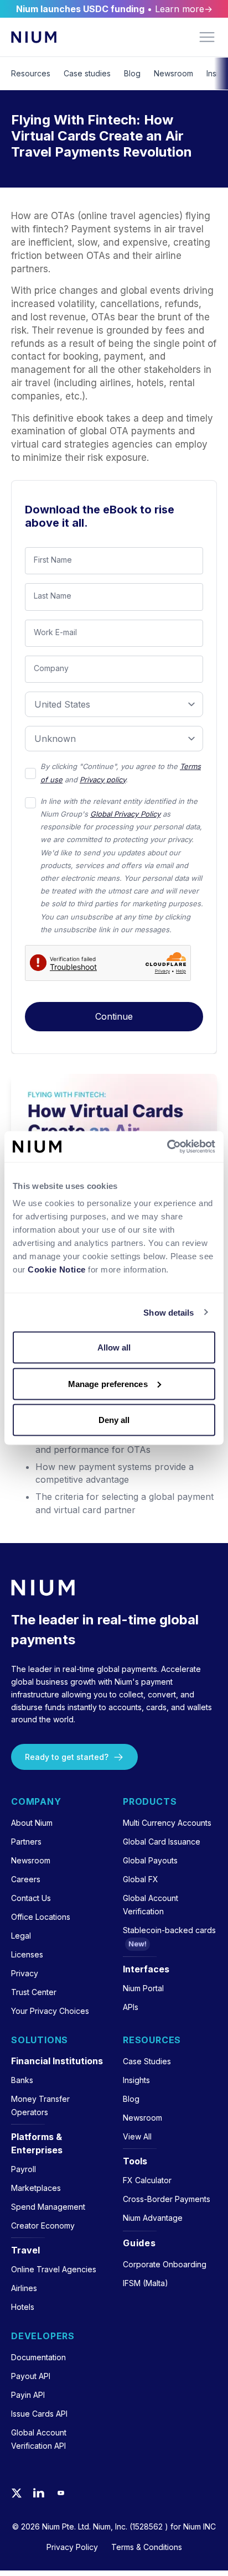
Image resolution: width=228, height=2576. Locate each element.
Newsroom (173, 73)
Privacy (25, 1973)
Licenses (27, 1954)
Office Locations (41, 1917)
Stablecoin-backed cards (169, 1930)
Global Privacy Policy (125, 814)
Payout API (31, 2376)
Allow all (114, 1347)
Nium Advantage (153, 2218)
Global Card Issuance (162, 1842)
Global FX (141, 1879)
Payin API (28, 2395)
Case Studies (147, 2061)
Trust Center (34, 1992)
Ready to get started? (67, 1757)
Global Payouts (150, 1860)
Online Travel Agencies (54, 2269)
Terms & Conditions (147, 2547)
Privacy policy (103, 780)
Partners (26, 1842)
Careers (26, 1879)
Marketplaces (36, 2188)
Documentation (38, 2357)
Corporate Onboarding (165, 2264)
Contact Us (31, 1898)
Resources (31, 73)
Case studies (87, 73)
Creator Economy (43, 2226)
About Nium (32, 1823)
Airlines (24, 2288)
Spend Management (48, 2207)
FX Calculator (147, 2180)
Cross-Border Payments (167, 2199)
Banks (22, 2080)
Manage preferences (108, 1383)
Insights (136, 2080)
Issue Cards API (39, 2414)
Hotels (23, 2307)
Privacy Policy (72, 2547)
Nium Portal (143, 1988)
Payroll (24, 2169)
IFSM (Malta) (146, 2283)
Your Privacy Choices (50, 2011)
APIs (131, 2007)
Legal (21, 1936)
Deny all (114, 1420)
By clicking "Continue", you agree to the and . (121, 773)
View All (137, 2136)
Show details (169, 1312)
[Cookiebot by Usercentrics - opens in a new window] (167, 1147)
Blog (132, 73)
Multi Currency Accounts (167, 1823)
